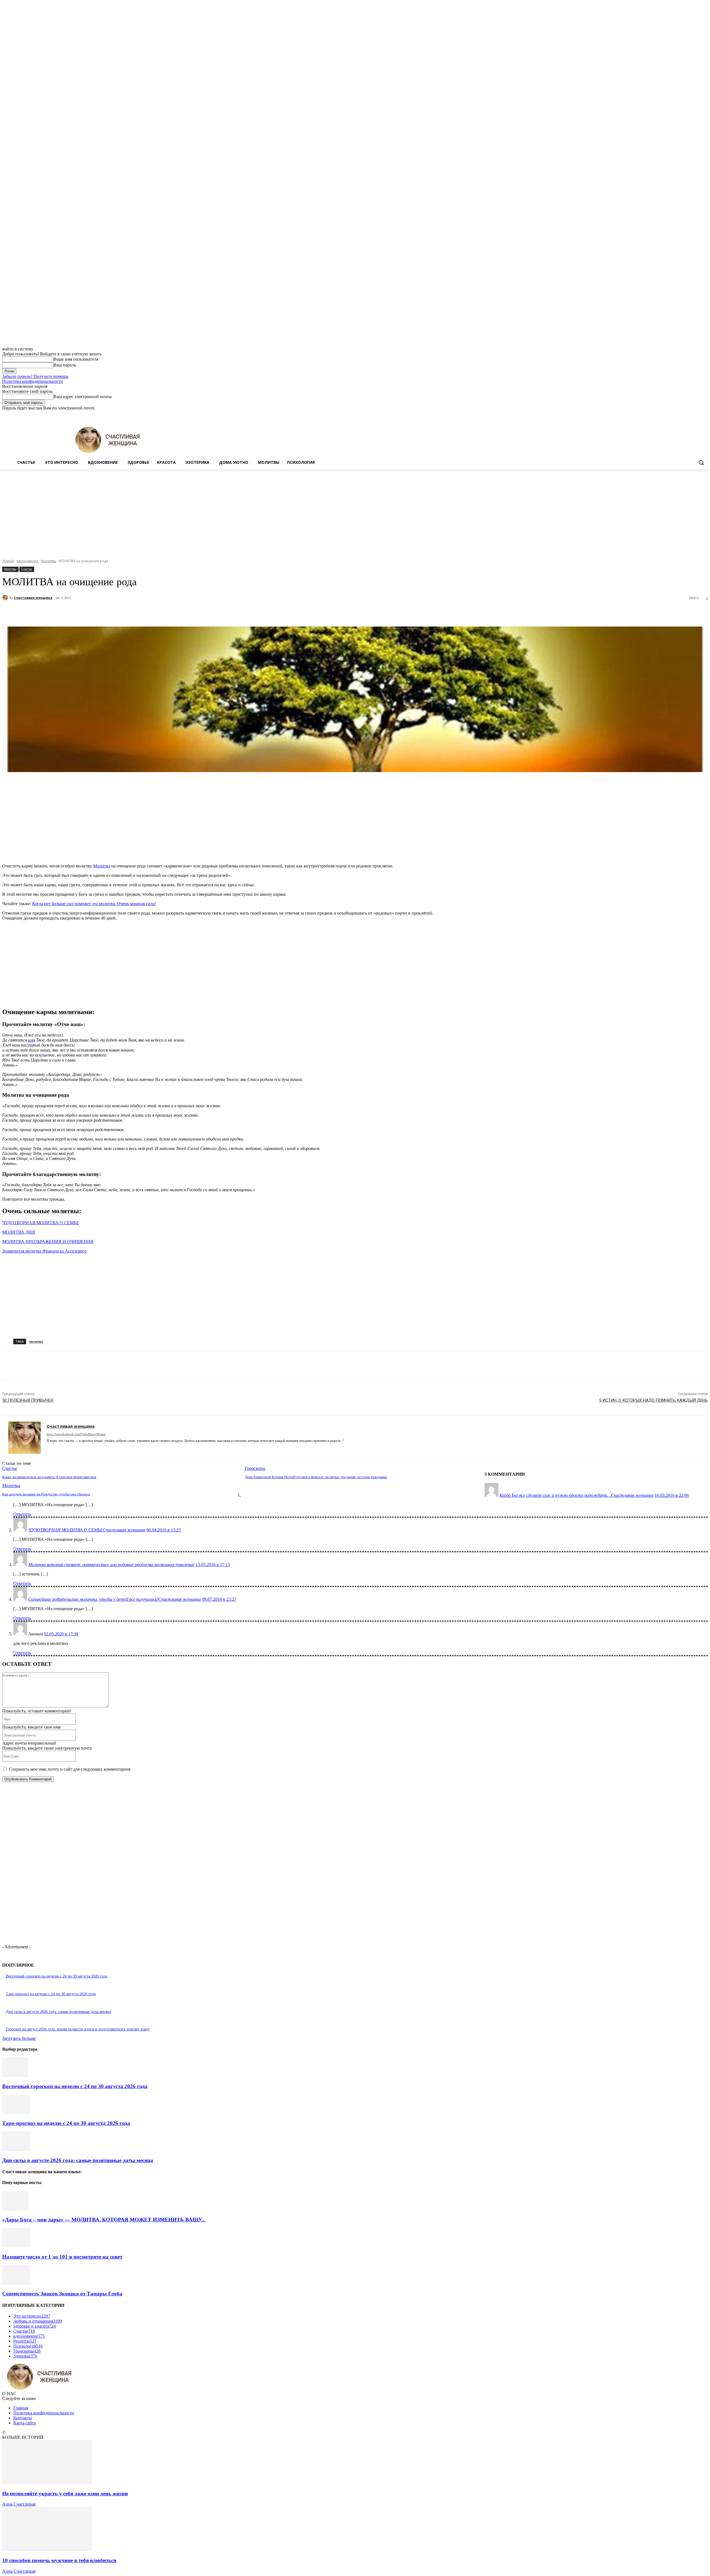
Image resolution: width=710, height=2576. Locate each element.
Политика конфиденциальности (33, 381)
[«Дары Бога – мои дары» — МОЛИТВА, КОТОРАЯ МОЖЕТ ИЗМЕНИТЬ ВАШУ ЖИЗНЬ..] (15, 2209)
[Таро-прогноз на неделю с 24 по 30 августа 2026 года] (16, 2113)
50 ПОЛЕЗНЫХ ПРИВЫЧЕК (28, 1400)
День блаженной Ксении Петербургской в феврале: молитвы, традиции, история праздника (316, 1477)
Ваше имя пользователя (76, 359)
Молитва (102, 866)
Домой (8, 561)
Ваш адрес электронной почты (83, 397)
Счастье (26, 569)
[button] (701, 462)
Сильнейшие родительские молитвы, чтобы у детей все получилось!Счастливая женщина (115, 1599)
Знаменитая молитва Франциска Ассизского (44, 1251)
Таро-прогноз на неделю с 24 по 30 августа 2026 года (51, 1994)
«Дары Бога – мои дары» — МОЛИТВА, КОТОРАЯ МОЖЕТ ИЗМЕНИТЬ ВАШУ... (104, 2220)
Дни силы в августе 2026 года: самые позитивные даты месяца (58, 2012)
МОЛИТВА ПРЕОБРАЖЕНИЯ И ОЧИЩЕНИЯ (48, 1242)
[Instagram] (682, 415)
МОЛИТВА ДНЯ (19, 1232)
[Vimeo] (697, 415)
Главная (21, 2408)
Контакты (23, 2418)
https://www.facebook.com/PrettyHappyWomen (76, 1434)
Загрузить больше (19, 2038)
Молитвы (49, 561)
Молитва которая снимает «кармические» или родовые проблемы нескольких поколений (111, 1565)
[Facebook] (674, 415)
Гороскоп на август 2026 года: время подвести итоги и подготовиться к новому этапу (78, 2029)
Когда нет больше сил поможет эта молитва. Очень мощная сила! (94, 904)
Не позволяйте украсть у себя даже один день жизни (65, 2494)
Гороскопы (255, 1468)
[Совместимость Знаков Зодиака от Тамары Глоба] (16, 2283)
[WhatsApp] (124, 612)
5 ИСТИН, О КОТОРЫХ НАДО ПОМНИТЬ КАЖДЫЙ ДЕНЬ (653, 1400)
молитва (36, 1341)
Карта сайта (25, 2423)
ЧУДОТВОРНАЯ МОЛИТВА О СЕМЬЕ (41, 1223)
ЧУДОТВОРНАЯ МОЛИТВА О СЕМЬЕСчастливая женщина (87, 1530)
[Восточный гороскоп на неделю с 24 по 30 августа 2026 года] (15, 2075)
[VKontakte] (78, 1449)
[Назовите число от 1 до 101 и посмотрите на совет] (16, 2246)
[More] (144, 612)
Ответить (22, 1514)
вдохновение (28, 561)
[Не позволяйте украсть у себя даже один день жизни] (47, 2483)
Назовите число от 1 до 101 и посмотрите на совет (62, 2257)
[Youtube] (705, 415)
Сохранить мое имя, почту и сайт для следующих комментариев (70, 1769)
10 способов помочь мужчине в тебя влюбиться (59, 2560)
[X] (689, 415)
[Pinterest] (104, 612)
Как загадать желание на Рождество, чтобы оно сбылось (46, 1494)
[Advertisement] (355, 511)
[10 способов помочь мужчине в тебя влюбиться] (47, 2550)
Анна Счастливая (19, 2504)
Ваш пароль (65, 365)
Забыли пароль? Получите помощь (35, 376)
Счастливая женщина (33, 598)
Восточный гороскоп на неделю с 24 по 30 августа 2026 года (57, 1976)
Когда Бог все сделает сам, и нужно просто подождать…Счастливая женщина (576, 1495)
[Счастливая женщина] (6, 598)
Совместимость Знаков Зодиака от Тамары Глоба (62, 2294)
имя (31, 1040)
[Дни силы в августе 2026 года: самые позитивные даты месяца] (16, 2149)
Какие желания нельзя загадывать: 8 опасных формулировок (49, 1477)
